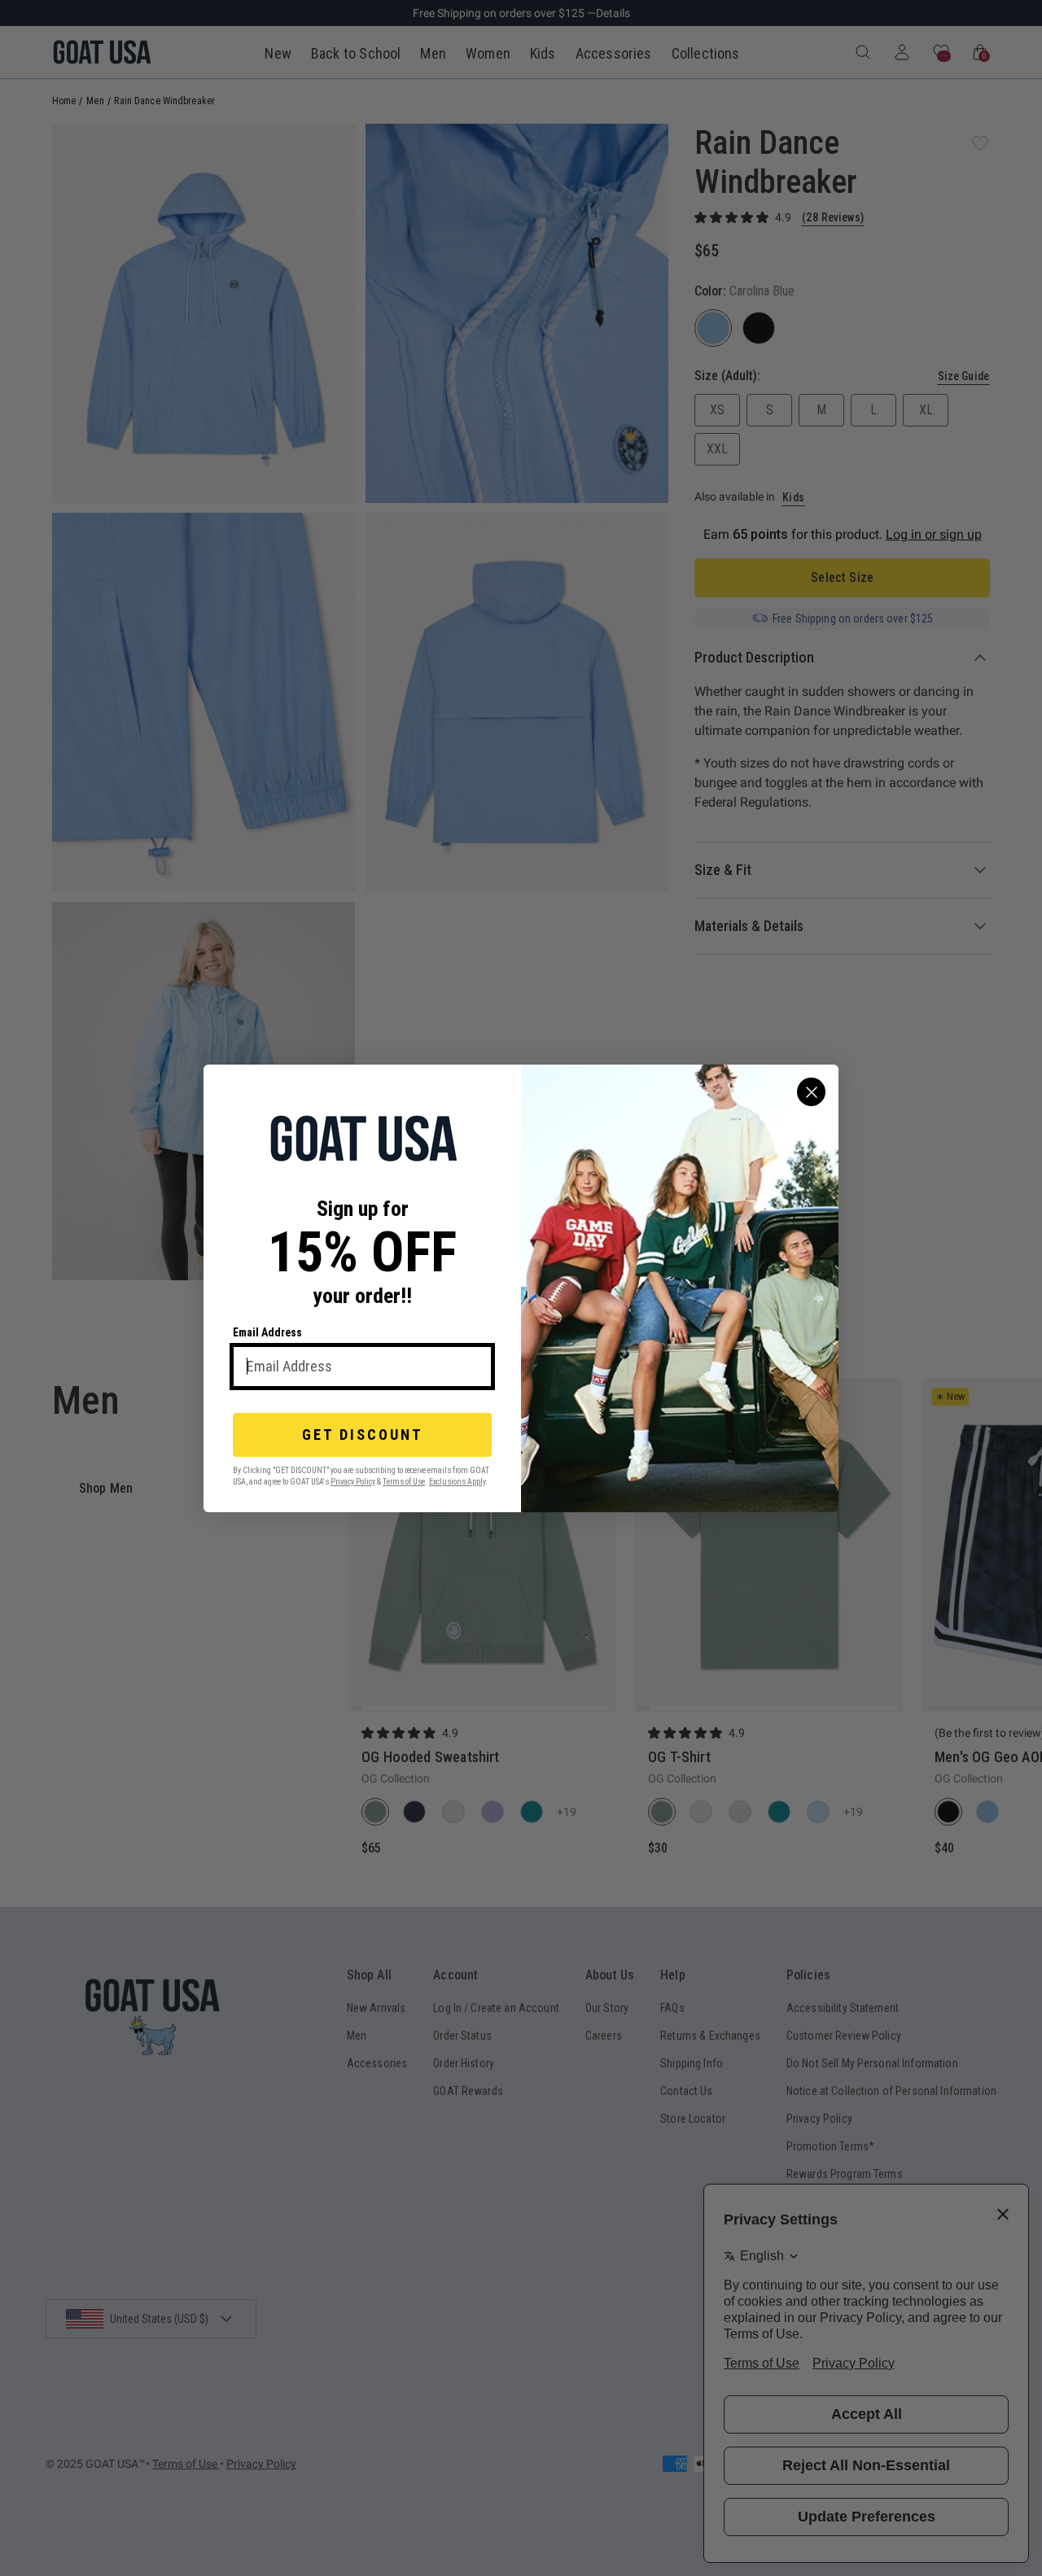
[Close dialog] (811, 1092)
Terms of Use (404, 1481)
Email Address (267, 1332)
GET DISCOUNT (363, 1435)
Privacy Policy (353, 1481)
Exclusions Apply (457, 1481)
